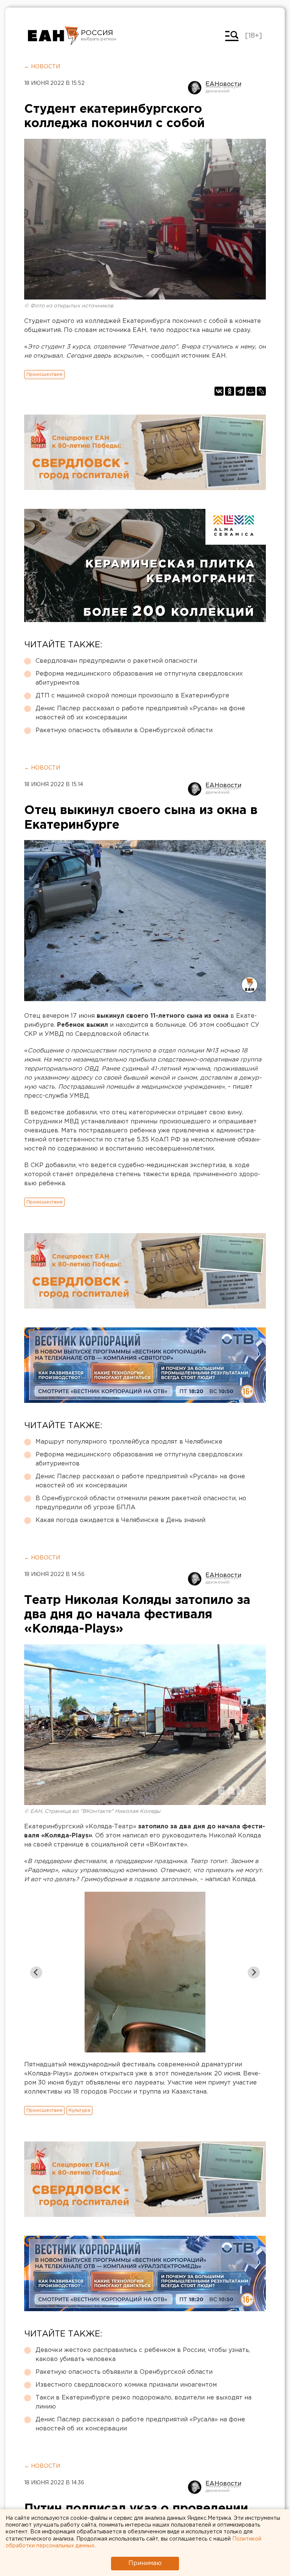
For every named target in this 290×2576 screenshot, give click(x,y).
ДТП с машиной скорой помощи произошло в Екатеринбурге (132, 696)
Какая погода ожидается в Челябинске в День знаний (120, 1520)
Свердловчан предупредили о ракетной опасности (116, 661)
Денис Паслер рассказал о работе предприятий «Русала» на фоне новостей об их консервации (140, 713)
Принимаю (145, 2563)
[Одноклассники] (230, 391)
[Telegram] (240, 391)
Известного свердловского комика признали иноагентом (126, 2385)
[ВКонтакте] (219, 391)
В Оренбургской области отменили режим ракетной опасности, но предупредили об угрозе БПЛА (141, 1503)
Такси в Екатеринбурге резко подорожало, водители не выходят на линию (143, 2402)
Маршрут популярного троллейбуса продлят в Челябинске (129, 1442)
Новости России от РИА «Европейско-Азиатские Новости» (53, 36)
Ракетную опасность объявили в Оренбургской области (124, 730)
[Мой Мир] (251, 391)
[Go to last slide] (36, 1972)
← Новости (42, 67)
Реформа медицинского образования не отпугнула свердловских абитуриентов (139, 678)
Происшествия (44, 374)
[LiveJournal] (261, 391)
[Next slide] (254, 1972)
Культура (79, 2110)
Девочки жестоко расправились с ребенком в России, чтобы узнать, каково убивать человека (143, 2355)
